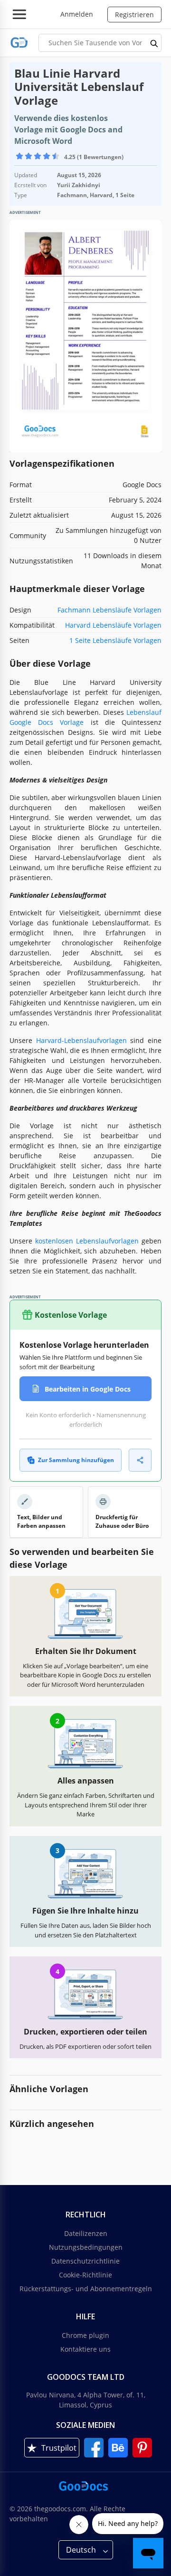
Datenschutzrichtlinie (85, 2261)
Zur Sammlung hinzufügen (76, 1460)
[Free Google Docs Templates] (19, 43)
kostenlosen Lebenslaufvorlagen (87, 1241)
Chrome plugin (85, 2335)
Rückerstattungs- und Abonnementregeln (86, 2289)
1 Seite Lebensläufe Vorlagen (115, 640)
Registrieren (134, 15)
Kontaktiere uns (85, 2349)
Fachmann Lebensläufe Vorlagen (109, 610)
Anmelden (77, 14)
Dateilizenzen (86, 2233)
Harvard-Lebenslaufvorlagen (81, 1040)
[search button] (154, 43)
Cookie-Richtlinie (85, 2275)
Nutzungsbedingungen (86, 2247)
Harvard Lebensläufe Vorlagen (113, 625)
